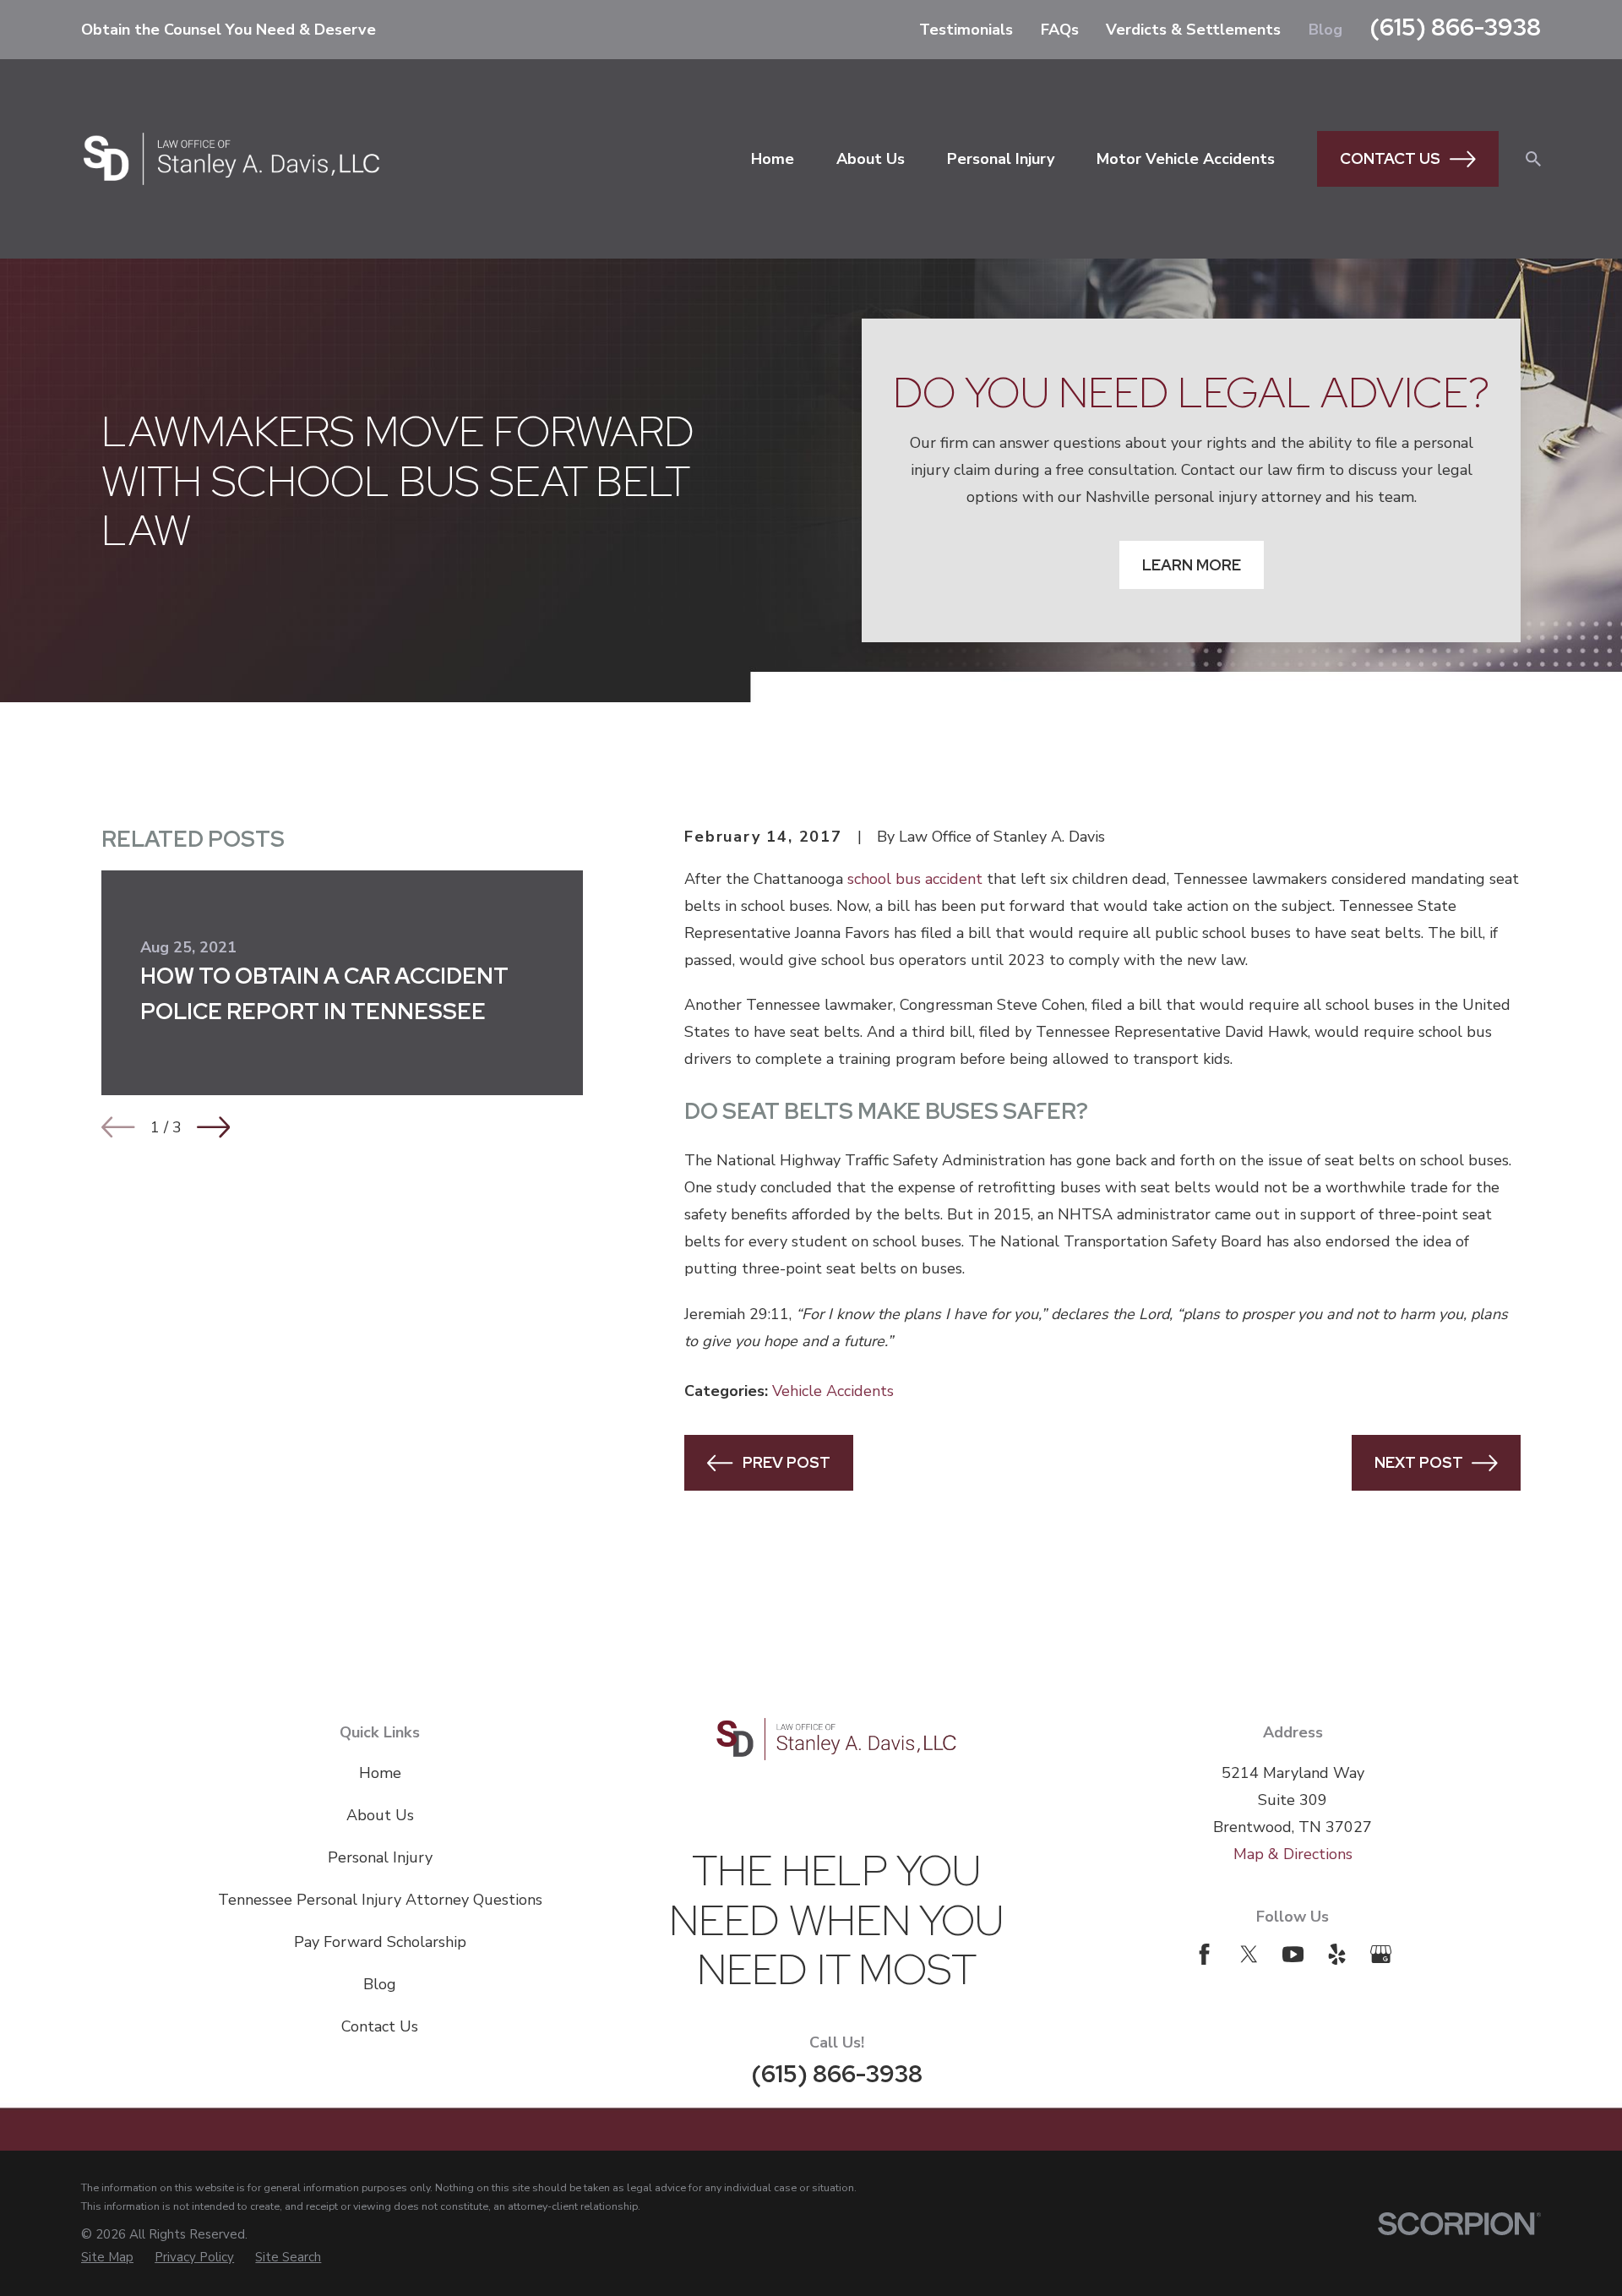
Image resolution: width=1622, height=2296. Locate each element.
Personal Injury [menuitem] (1001, 159)
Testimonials (966, 30)
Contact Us (1390, 158)
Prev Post (787, 1462)
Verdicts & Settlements (1193, 30)
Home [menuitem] (773, 159)
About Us (380, 1815)
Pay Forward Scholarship (380, 1942)
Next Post (1419, 1462)
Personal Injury (380, 1857)
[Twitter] (1249, 1954)
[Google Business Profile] (1381, 1954)
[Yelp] (1337, 1954)
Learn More (1192, 565)
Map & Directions (1293, 1854)
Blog (1325, 30)
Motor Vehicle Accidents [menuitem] (1186, 159)
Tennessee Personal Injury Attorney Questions (380, 1900)
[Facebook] (1204, 1954)
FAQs (1060, 30)
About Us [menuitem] (871, 159)
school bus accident (915, 879)
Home (380, 1773)
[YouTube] (1293, 1954)
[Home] (231, 159)
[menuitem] (107, 2258)
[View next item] (214, 1127)
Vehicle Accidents (833, 1391)
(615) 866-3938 (1455, 27)
